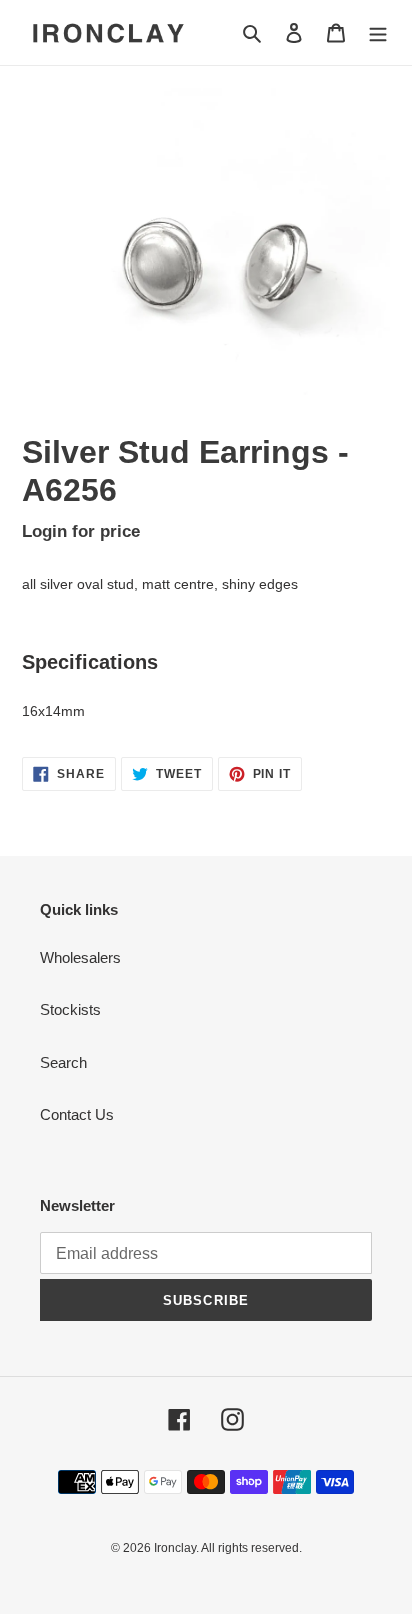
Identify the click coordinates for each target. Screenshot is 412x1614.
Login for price (81, 531)
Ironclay (175, 1548)
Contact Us (77, 1114)
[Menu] (378, 32)
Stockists (70, 1009)
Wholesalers (80, 957)
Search (63, 1062)
